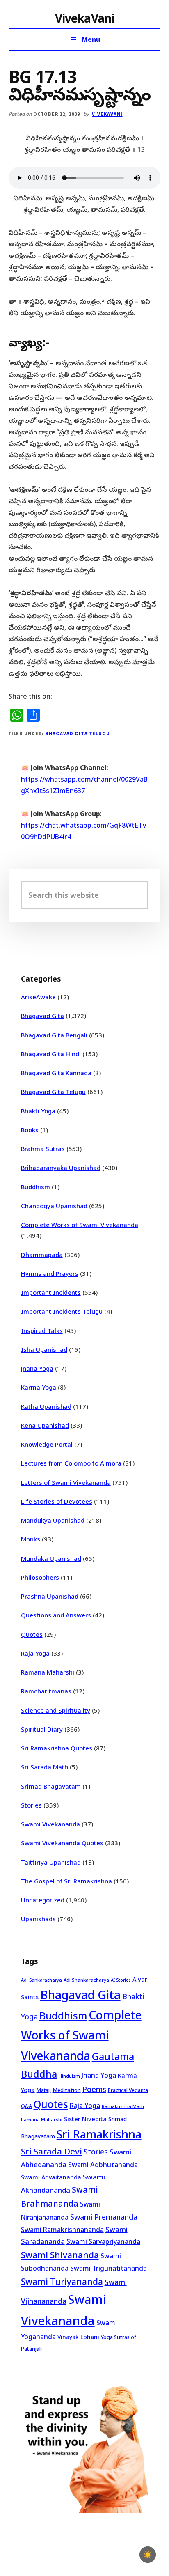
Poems (94, 2089)
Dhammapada (42, 1255)
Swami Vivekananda (50, 1824)
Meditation (67, 2090)
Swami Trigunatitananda (108, 2268)
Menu (91, 39)
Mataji (44, 2090)
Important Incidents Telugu (62, 1311)
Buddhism (35, 1187)
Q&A (26, 2106)
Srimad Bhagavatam (51, 1786)
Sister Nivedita (85, 2119)
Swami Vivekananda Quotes (62, 1843)
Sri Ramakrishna (99, 2134)
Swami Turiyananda (62, 2282)
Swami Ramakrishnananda (62, 2230)
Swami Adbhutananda (103, 2165)
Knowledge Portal (47, 1444)
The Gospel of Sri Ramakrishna (66, 1881)
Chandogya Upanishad (54, 1206)
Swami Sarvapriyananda (103, 2241)
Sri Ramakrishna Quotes (57, 1748)
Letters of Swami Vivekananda (66, 1482)
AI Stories (121, 1980)
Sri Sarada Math (45, 1767)
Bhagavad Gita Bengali (54, 1035)
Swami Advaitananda (51, 2177)
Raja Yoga (35, 1653)
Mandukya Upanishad (53, 1520)
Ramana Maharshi (48, 1672)
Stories (31, 1805)
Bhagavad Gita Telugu (78, 733)
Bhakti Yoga (38, 1111)
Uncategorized (43, 1900)
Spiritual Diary (42, 1729)
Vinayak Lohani (78, 2337)
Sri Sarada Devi (51, 2151)
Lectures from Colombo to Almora (71, 1463)
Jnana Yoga (37, 1368)
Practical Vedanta (128, 2090)
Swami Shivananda (60, 2255)
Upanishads (38, 1919)
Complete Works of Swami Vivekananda (80, 1225)
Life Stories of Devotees (57, 1501)
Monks (31, 1539)
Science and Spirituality (56, 1710)
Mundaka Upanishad (51, 1558)
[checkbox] (148, 2555)
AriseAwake (38, 997)
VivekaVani (85, 18)
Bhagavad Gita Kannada (56, 1073)
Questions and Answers (56, 1615)
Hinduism (69, 2076)
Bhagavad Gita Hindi (51, 1054)
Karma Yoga (39, 1387)
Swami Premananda (104, 2217)
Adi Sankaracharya (41, 1980)
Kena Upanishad (45, 1425)
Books (30, 1130)
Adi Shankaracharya (86, 1980)
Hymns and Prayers (50, 1273)
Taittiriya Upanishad (51, 1862)
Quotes (32, 1634)
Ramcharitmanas (46, 1691)
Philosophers (40, 1577)
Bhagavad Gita (42, 1016)
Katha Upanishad (46, 1406)
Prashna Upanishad (50, 1596)
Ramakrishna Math (123, 2106)
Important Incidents (51, 1292)
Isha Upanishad (44, 1349)
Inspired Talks (42, 1330)
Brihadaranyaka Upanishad (61, 1168)
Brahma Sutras (43, 1149)
